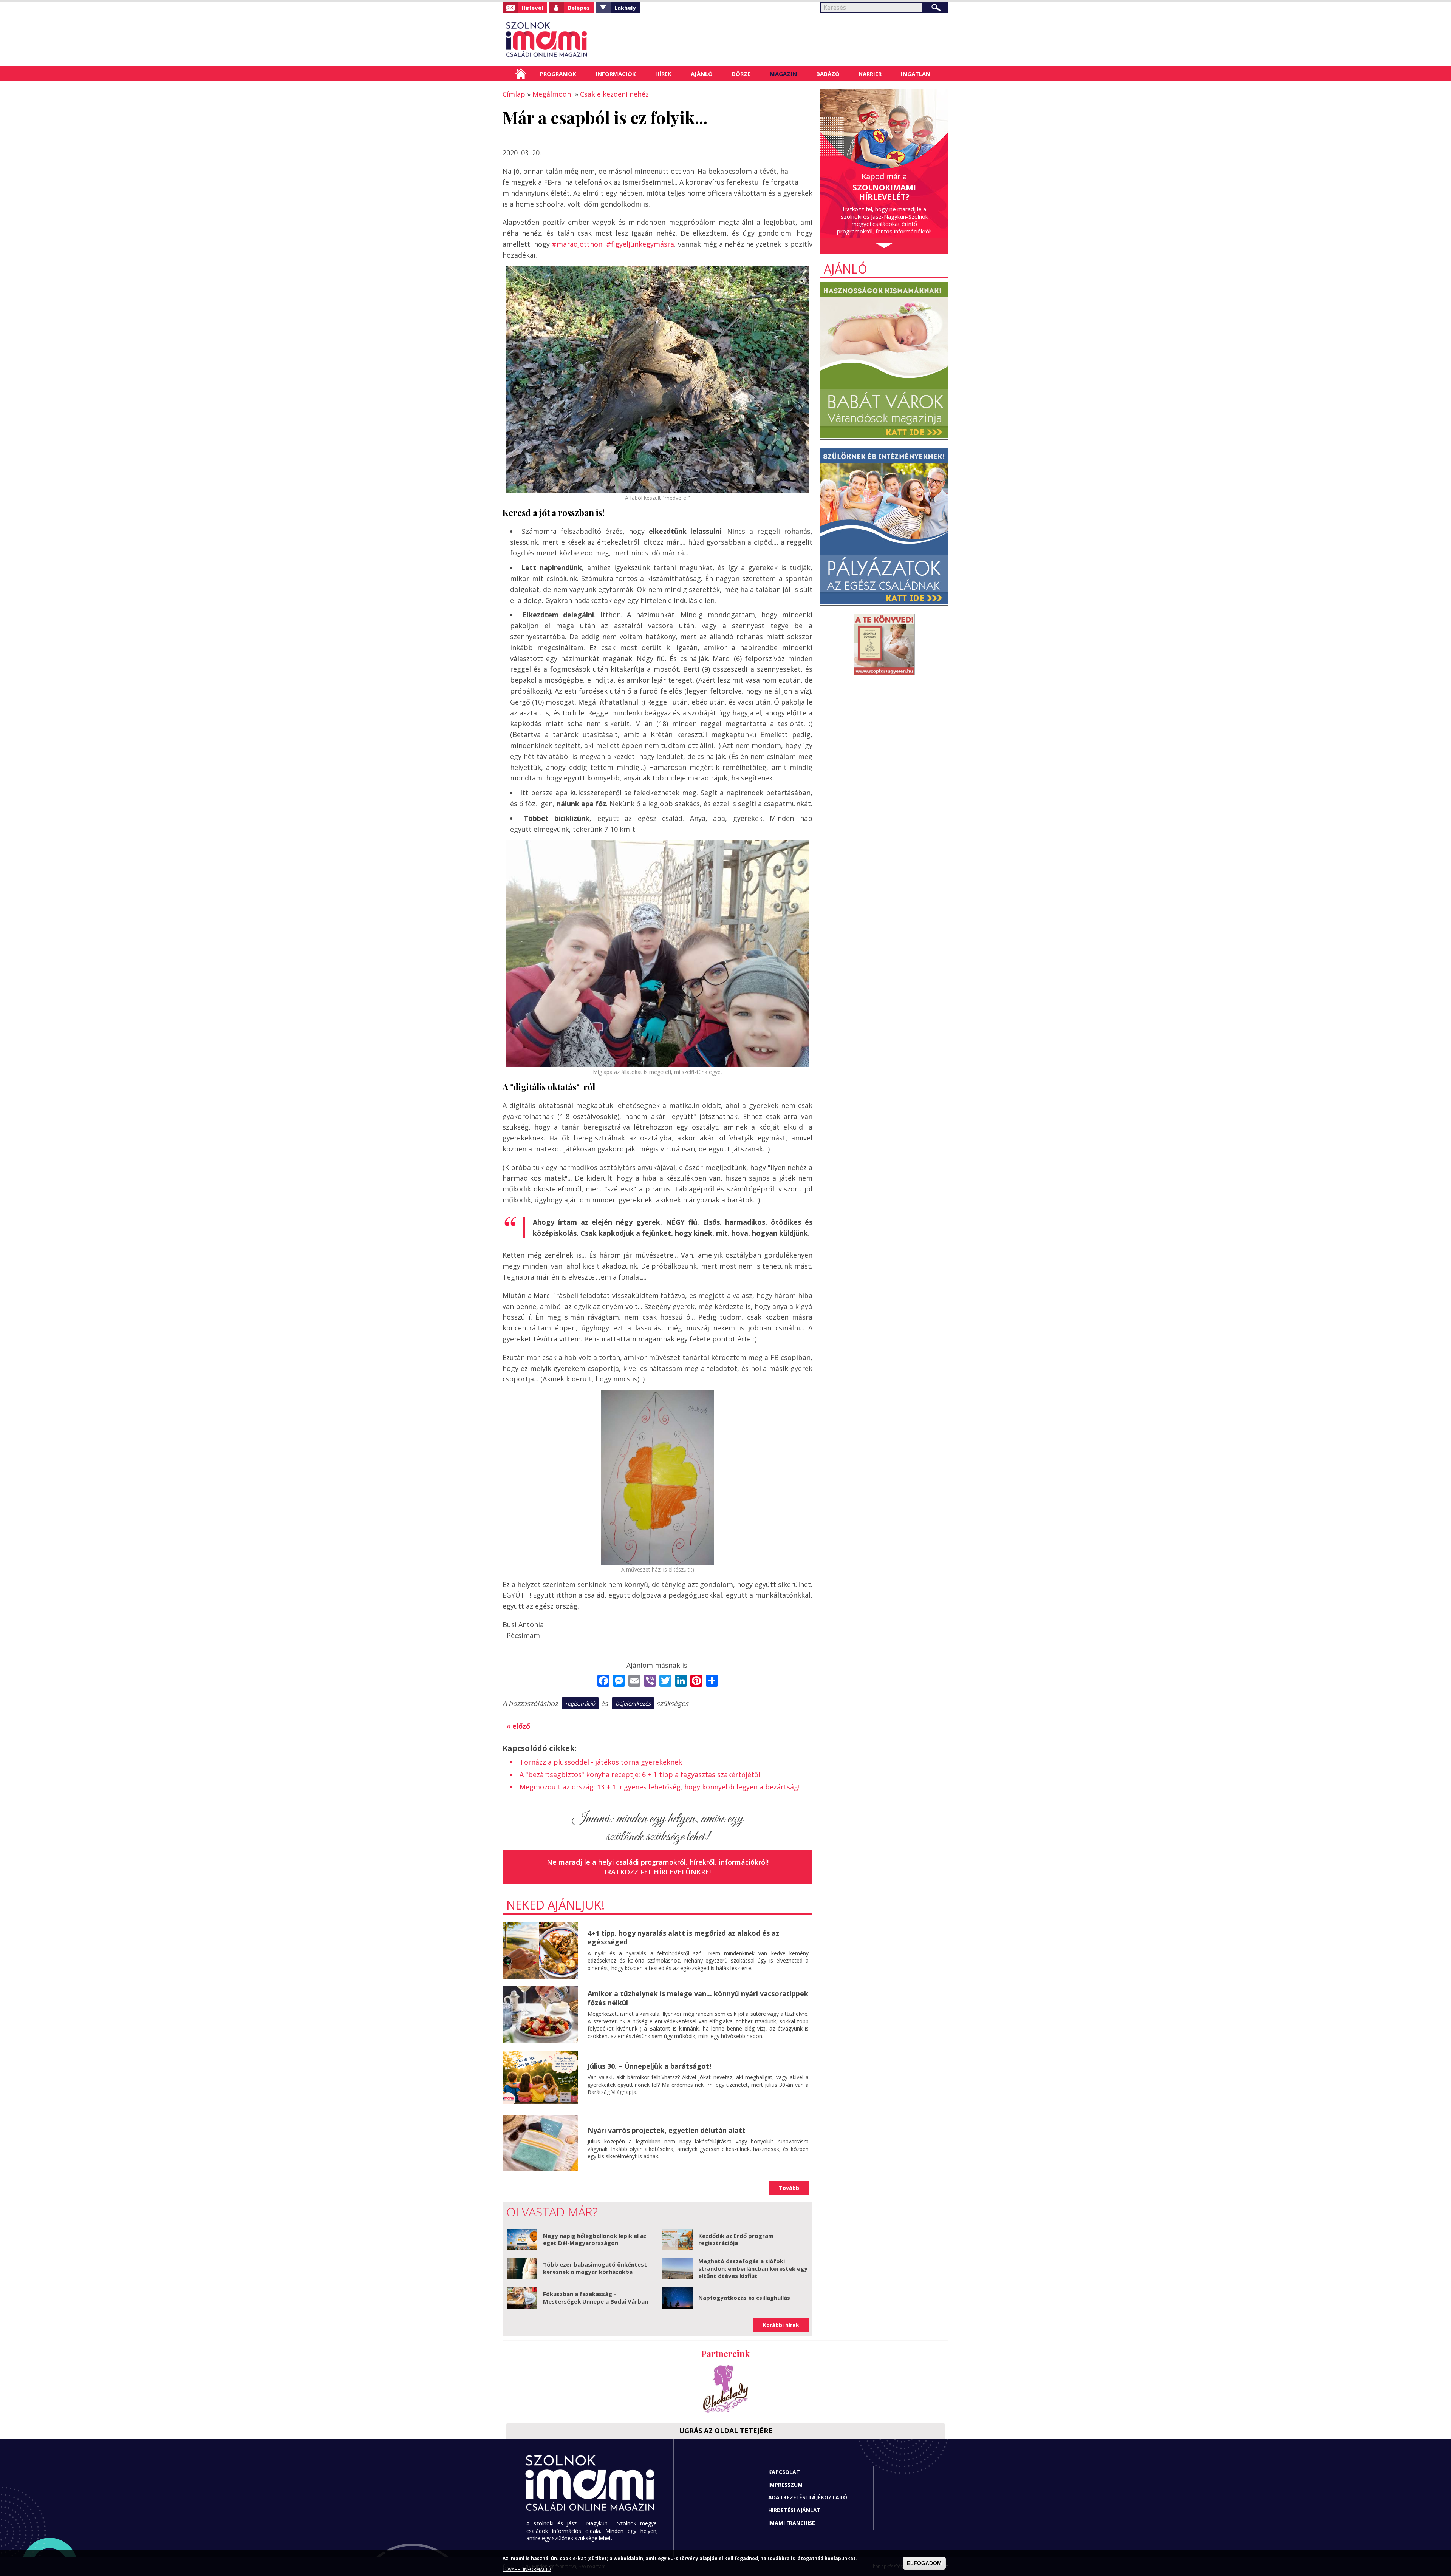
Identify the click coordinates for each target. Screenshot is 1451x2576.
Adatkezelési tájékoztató (808, 2497)
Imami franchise (792, 2523)
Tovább (789, 2188)
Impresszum (785, 2485)
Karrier (870, 74)
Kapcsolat (784, 2472)
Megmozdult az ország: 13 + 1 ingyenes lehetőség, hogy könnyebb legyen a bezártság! (660, 1787)
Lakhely (625, 8)
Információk (616, 74)
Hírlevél (532, 8)
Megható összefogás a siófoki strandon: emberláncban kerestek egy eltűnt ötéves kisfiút (753, 2268)
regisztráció (580, 1703)
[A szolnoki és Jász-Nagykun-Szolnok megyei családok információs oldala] (572, 40)
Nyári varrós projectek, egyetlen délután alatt (667, 2130)
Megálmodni (553, 94)
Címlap (521, 74)
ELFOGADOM (924, 2563)
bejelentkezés (633, 1703)
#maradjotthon (577, 244)
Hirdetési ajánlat (794, 2510)
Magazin (783, 74)
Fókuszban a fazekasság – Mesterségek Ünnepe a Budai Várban (596, 2298)
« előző (518, 1726)
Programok (558, 74)
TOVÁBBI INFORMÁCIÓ (527, 2569)
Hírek (663, 74)
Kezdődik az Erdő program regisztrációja (736, 2239)
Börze (741, 74)
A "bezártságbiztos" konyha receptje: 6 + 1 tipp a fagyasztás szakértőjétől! (641, 1774)
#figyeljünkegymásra (640, 244)
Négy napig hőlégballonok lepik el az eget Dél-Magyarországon (595, 2239)
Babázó (828, 74)
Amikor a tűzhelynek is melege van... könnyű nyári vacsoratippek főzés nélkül (698, 1998)
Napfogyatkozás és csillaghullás (744, 2298)
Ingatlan (916, 74)
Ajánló (702, 74)
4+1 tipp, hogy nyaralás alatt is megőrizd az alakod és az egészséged (683, 1937)
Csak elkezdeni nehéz (614, 94)
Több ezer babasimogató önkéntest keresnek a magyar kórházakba (595, 2268)
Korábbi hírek (781, 2325)
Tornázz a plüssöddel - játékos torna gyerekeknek (601, 1762)
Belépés (579, 8)
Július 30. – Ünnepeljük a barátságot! (649, 2066)
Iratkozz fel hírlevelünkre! (658, 1872)
